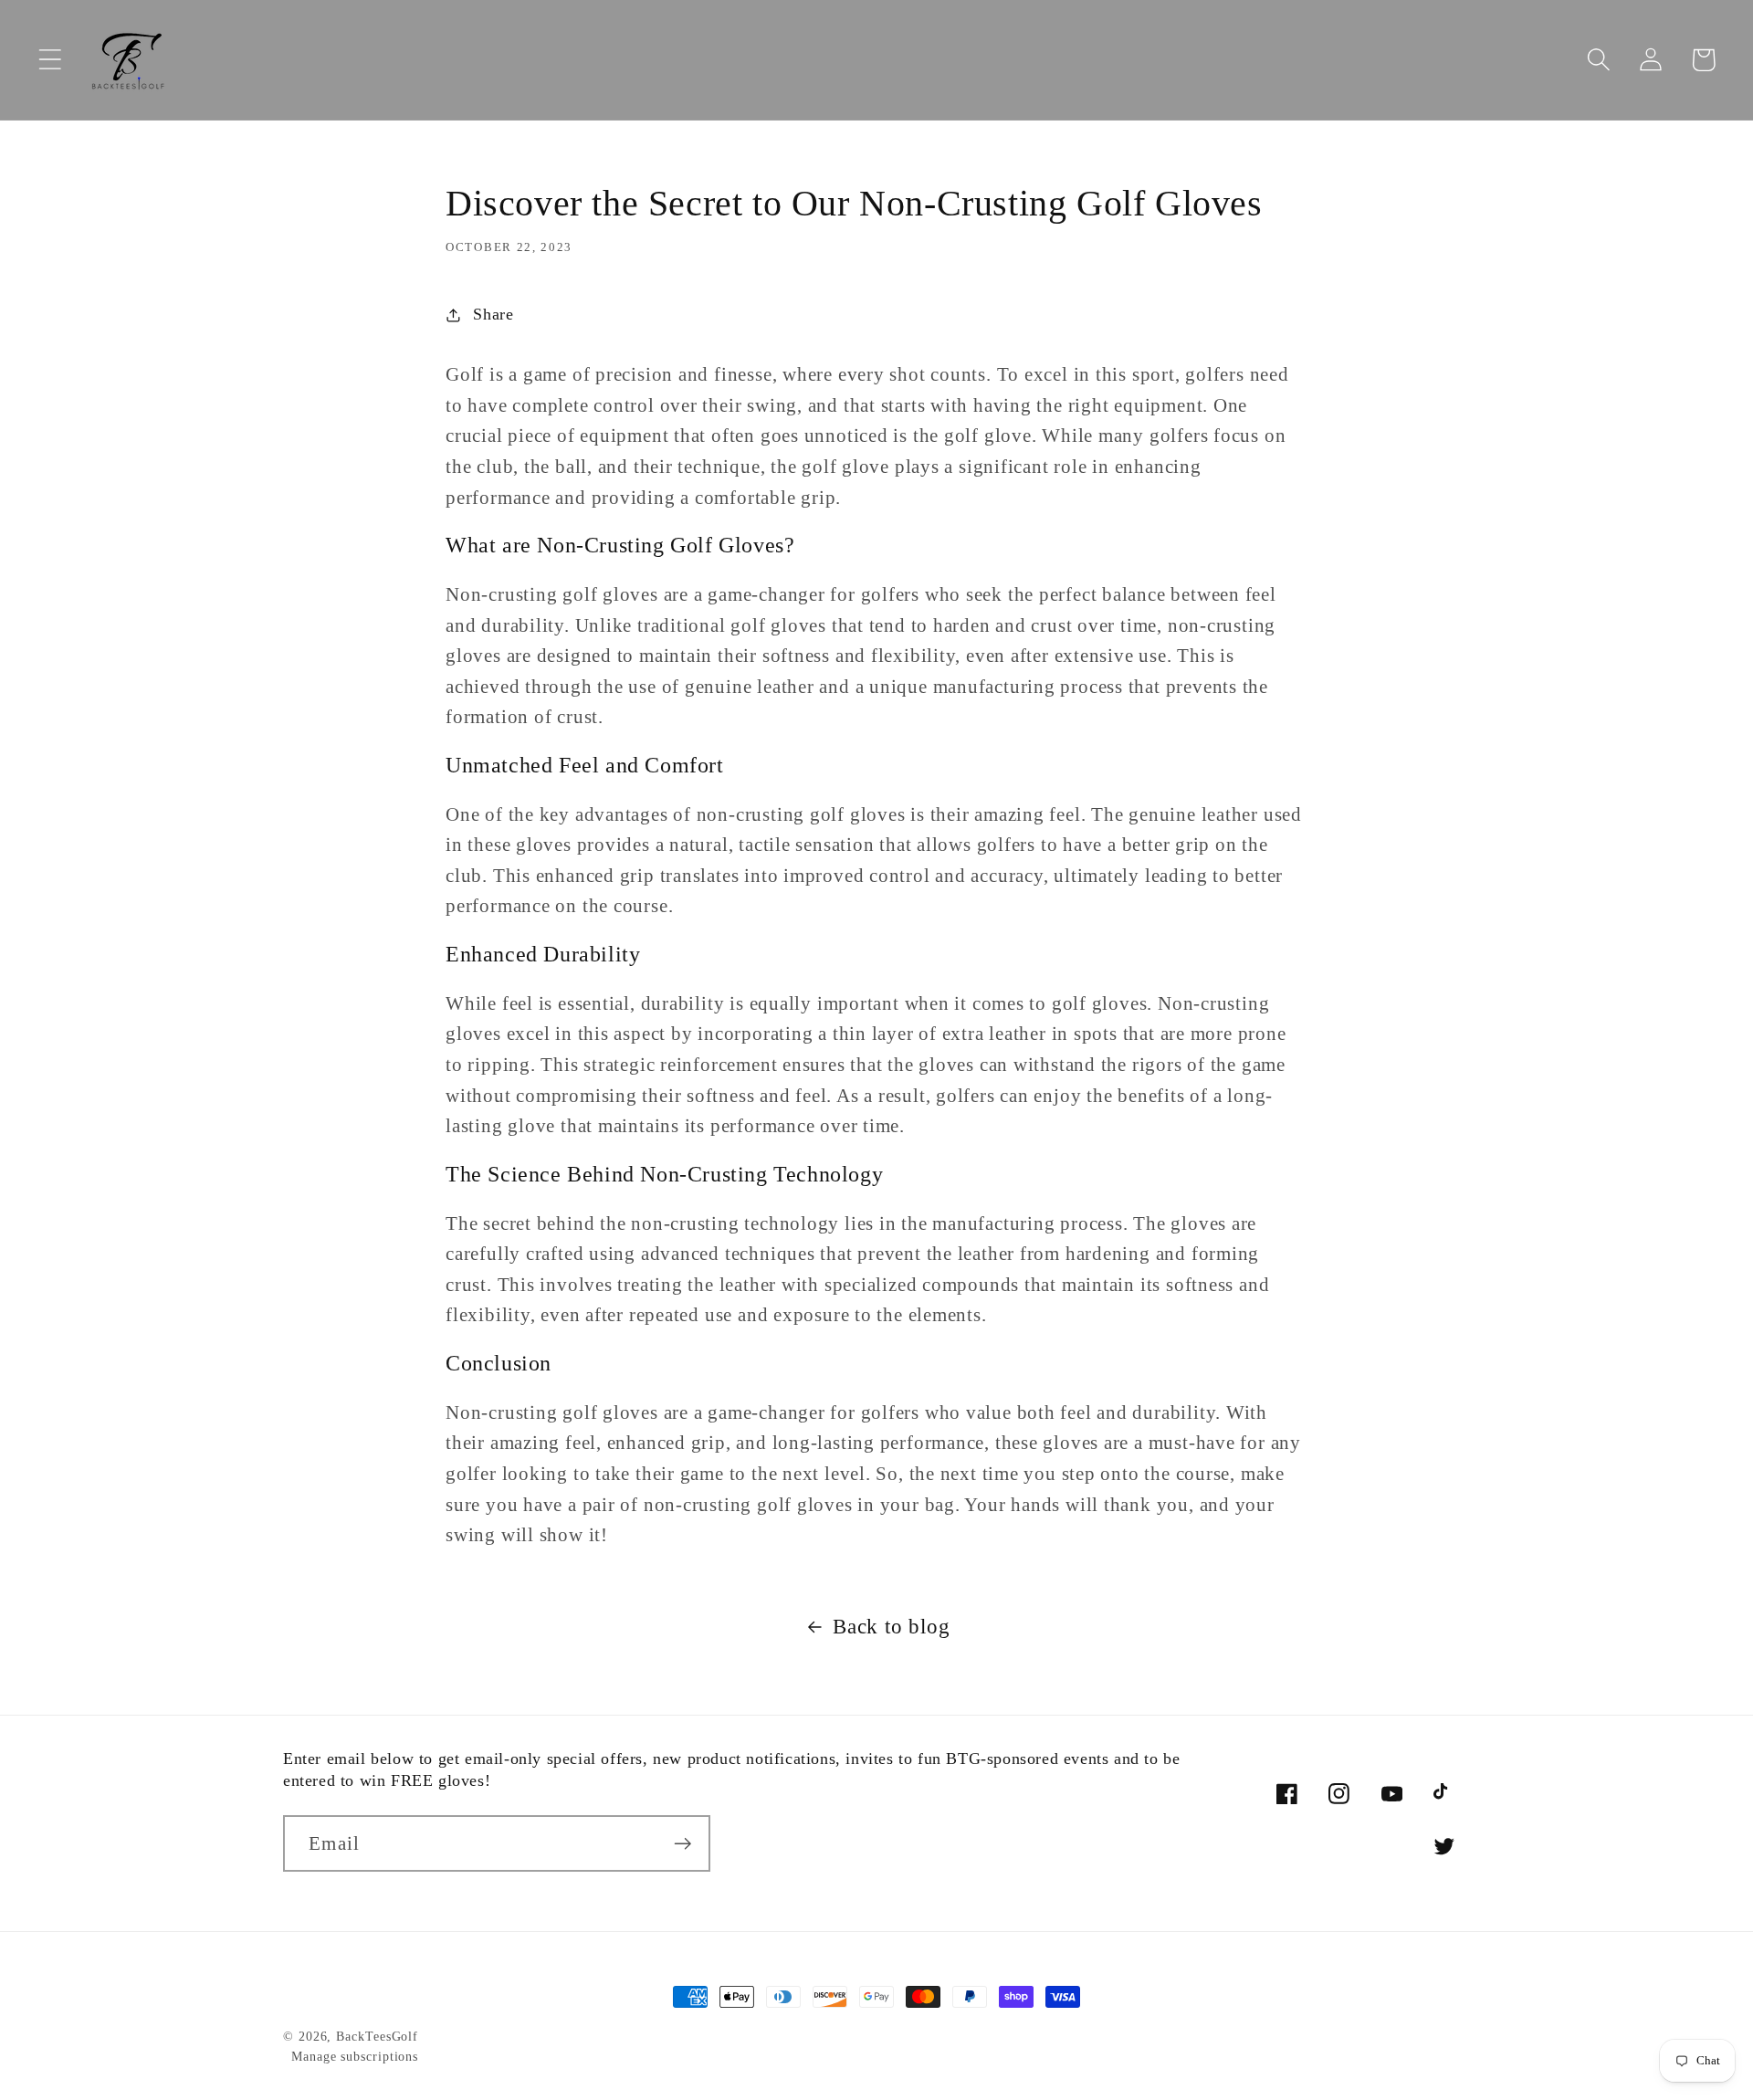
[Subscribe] (682, 1844)
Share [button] (493, 314)
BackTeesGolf (377, 2036)
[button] (50, 60)
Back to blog (891, 1626)
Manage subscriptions (355, 2056)
